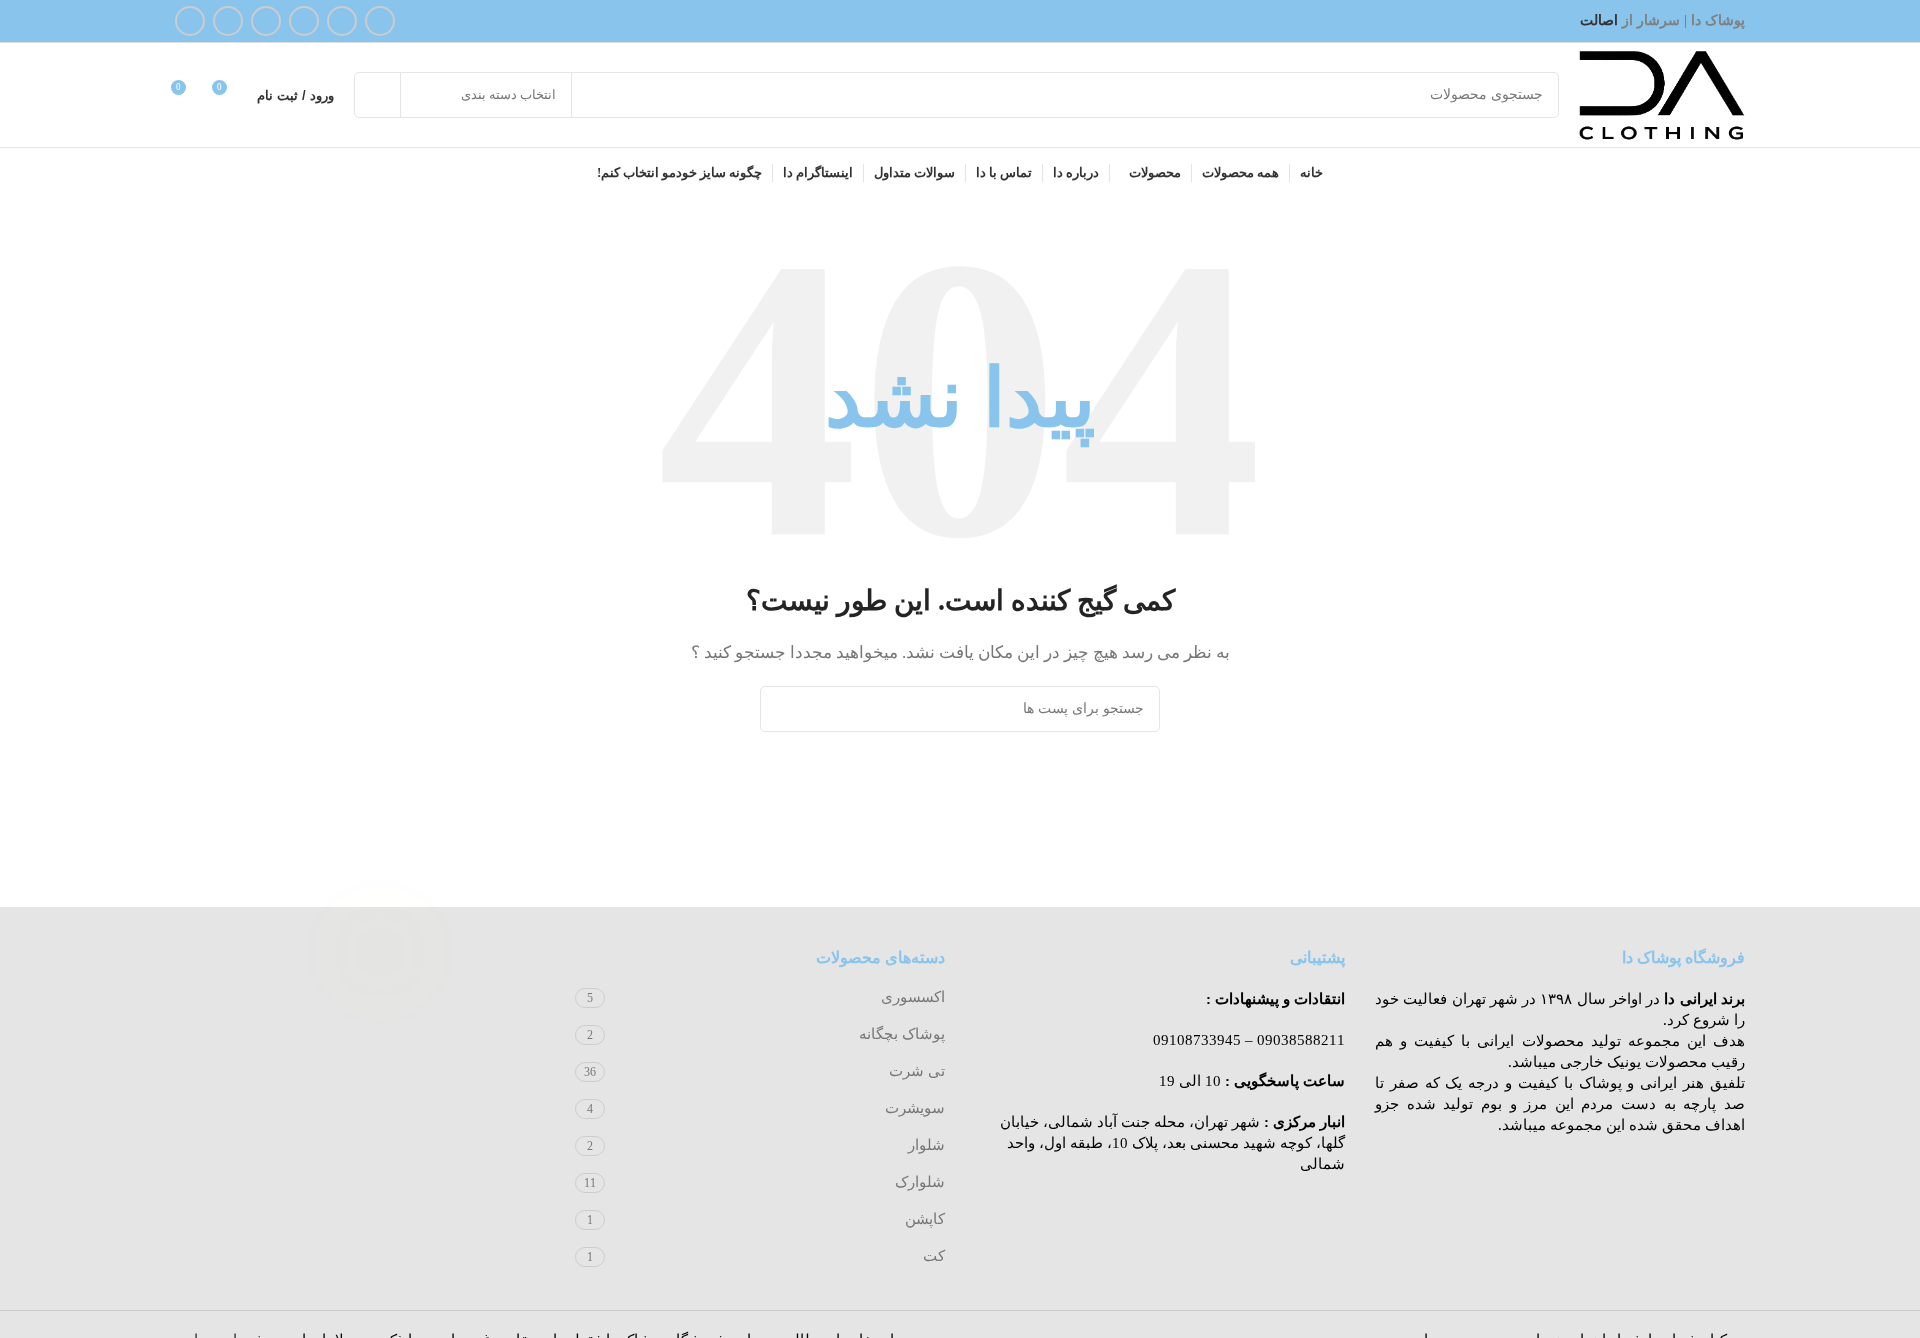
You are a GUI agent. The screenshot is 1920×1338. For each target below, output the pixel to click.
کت (934, 1256)
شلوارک (920, 1182)
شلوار (926, 1145)
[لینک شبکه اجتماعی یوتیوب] (304, 21)
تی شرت (917, 1071)
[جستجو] (377, 95)
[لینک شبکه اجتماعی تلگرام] (190, 21)
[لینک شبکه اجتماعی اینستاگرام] (342, 21)
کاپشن (925, 1219)
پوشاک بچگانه (902, 1034)
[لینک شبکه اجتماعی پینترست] (266, 21)
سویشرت (915, 1108)
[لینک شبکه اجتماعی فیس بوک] (380, 21)
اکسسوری (913, 997)
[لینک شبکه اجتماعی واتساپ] (228, 21)
